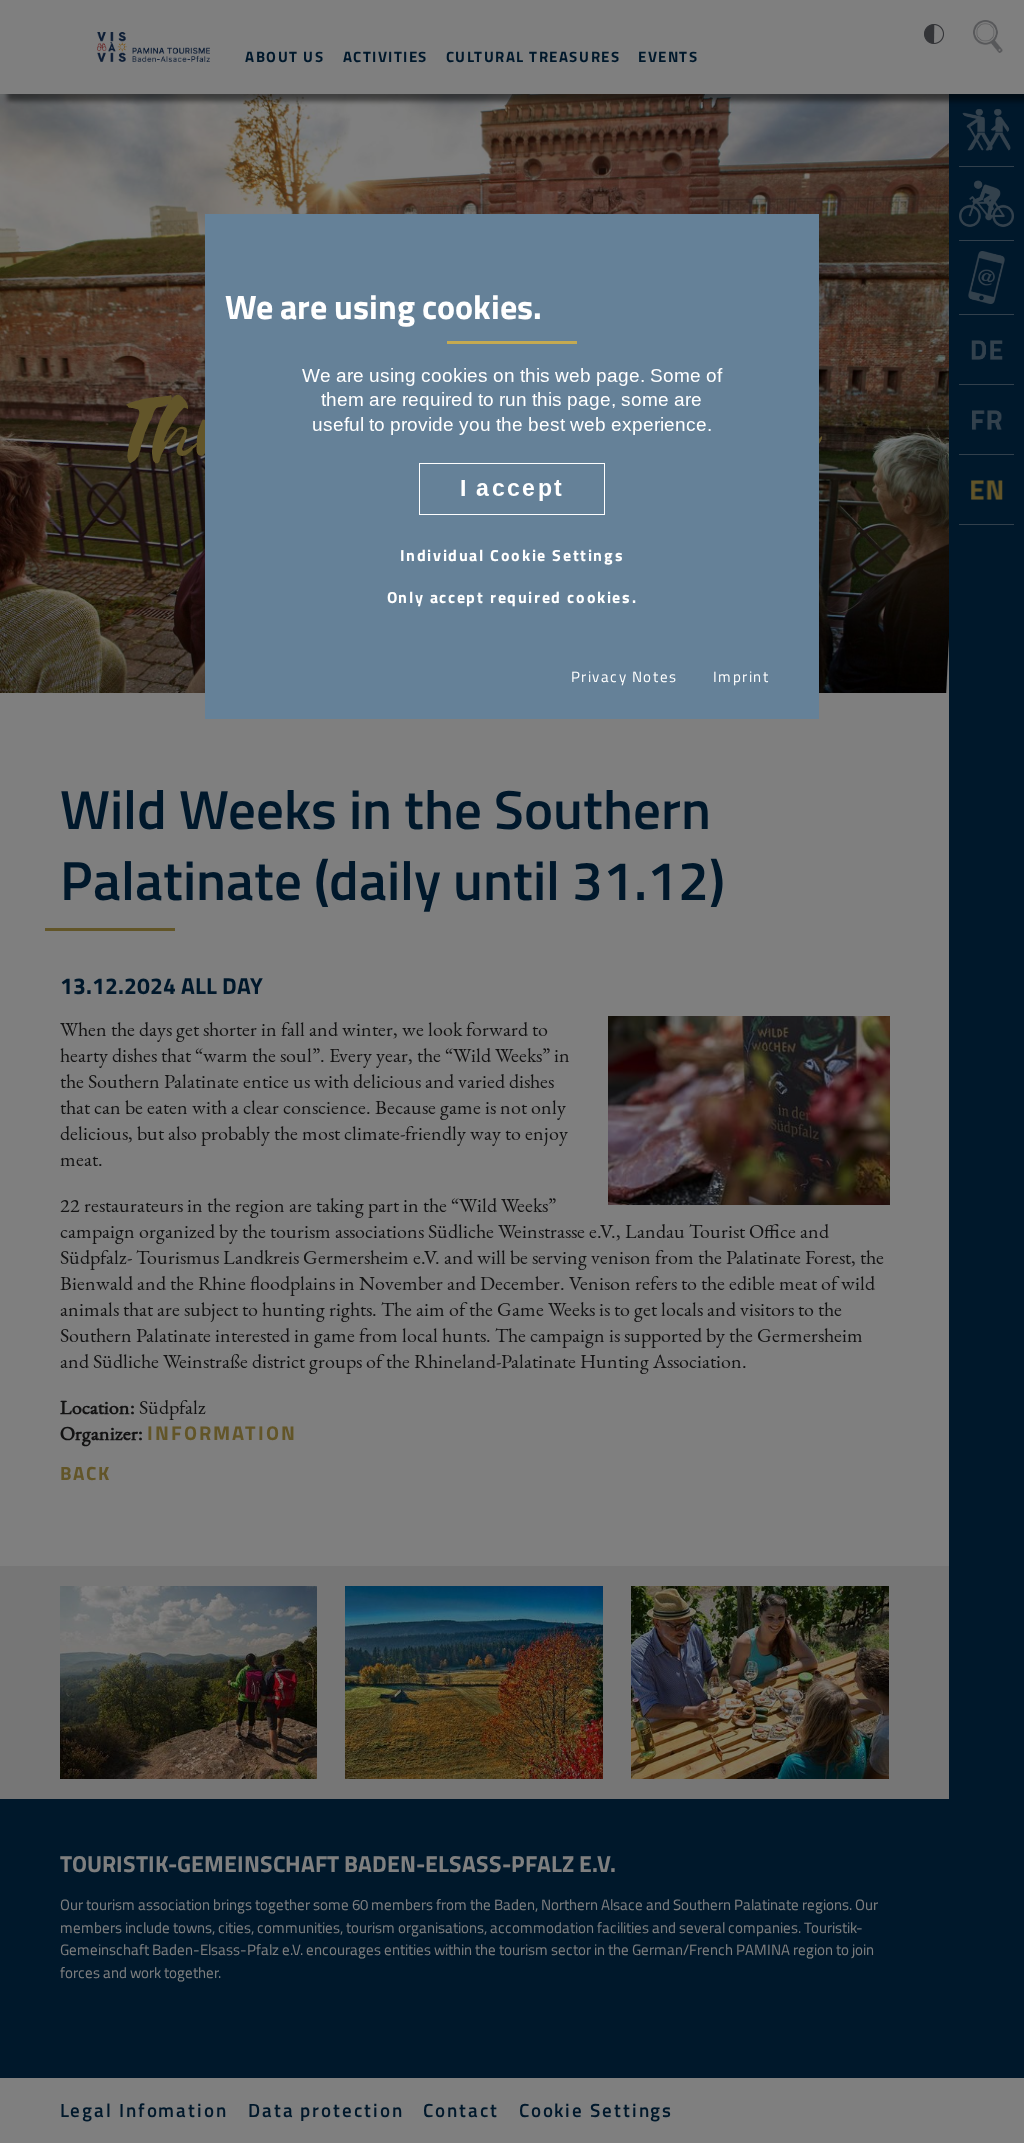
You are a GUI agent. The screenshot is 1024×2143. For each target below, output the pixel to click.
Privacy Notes (624, 677)
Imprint (741, 677)
